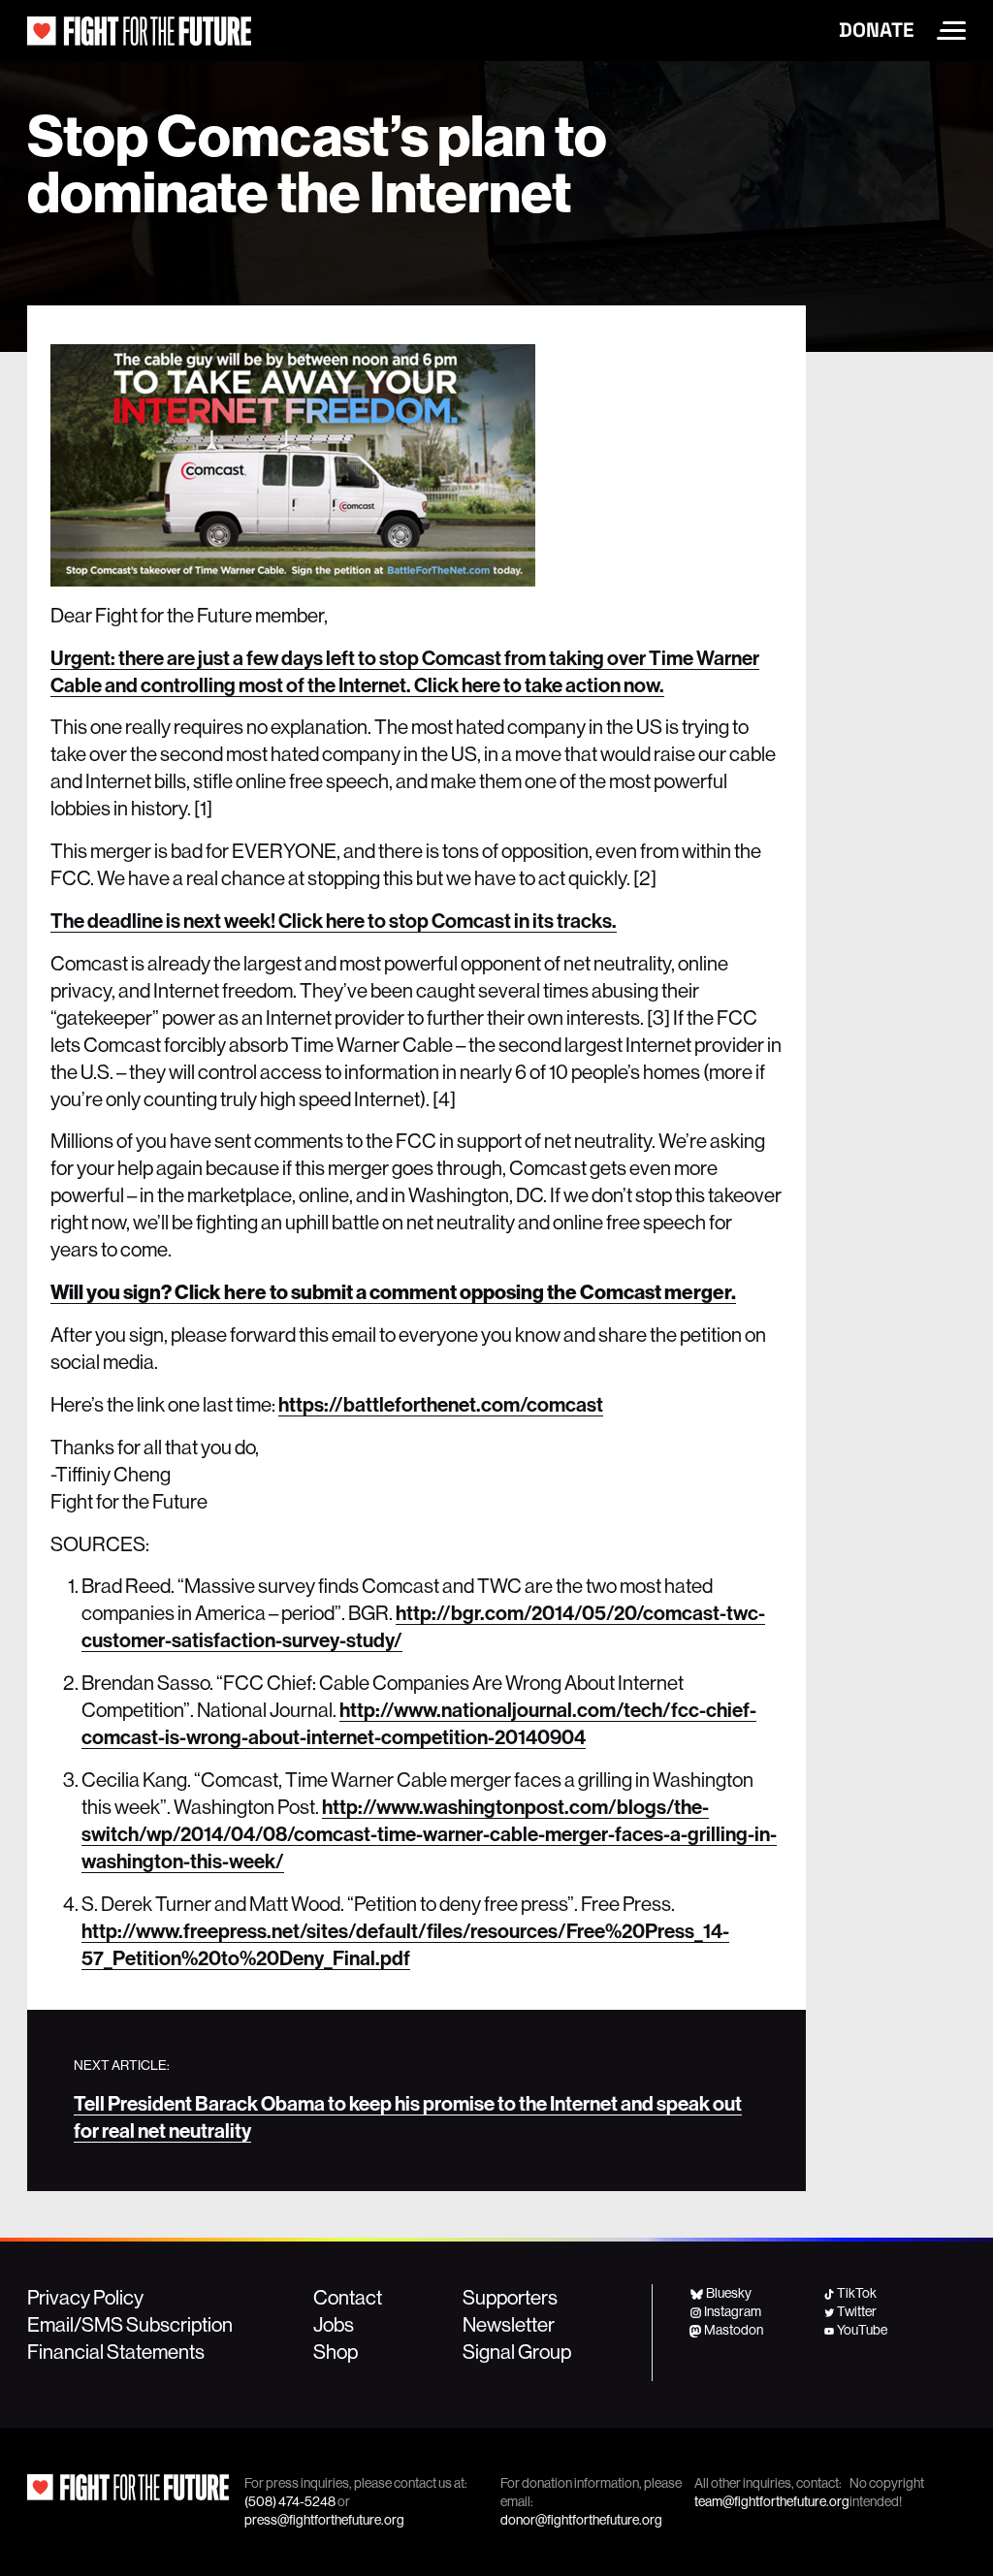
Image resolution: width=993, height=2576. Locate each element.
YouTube (862, 2330)
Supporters (510, 2297)
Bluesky (728, 2293)
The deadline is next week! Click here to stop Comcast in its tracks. (334, 920)
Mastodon (734, 2330)
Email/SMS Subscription (130, 2324)
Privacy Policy (85, 2297)
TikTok (857, 2293)
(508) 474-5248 (290, 2501)
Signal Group (517, 2351)
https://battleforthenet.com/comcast (441, 1404)
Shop (336, 2351)
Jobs (334, 2324)
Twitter (857, 2311)
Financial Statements (116, 2351)
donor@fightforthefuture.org (581, 2520)
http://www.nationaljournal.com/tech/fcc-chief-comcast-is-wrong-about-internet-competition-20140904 (419, 1723)
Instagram (733, 2311)
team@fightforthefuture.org (772, 2501)
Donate (876, 30)
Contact (348, 2297)
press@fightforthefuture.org (324, 2520)
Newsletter (509, 2324)
